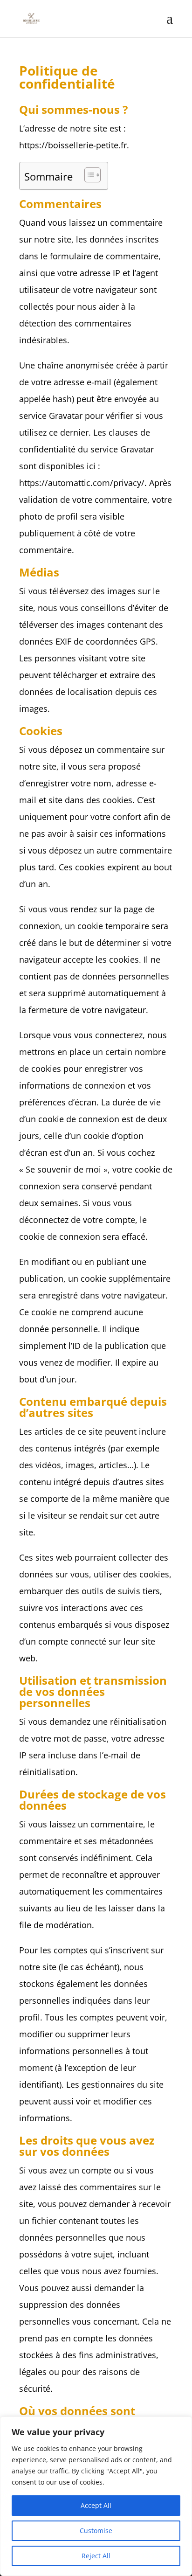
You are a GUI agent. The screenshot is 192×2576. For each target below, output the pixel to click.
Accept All (96, 2505)
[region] (96, 2496)
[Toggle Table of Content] (88, 175)
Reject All (96, 2556)
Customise (96, 2531)
